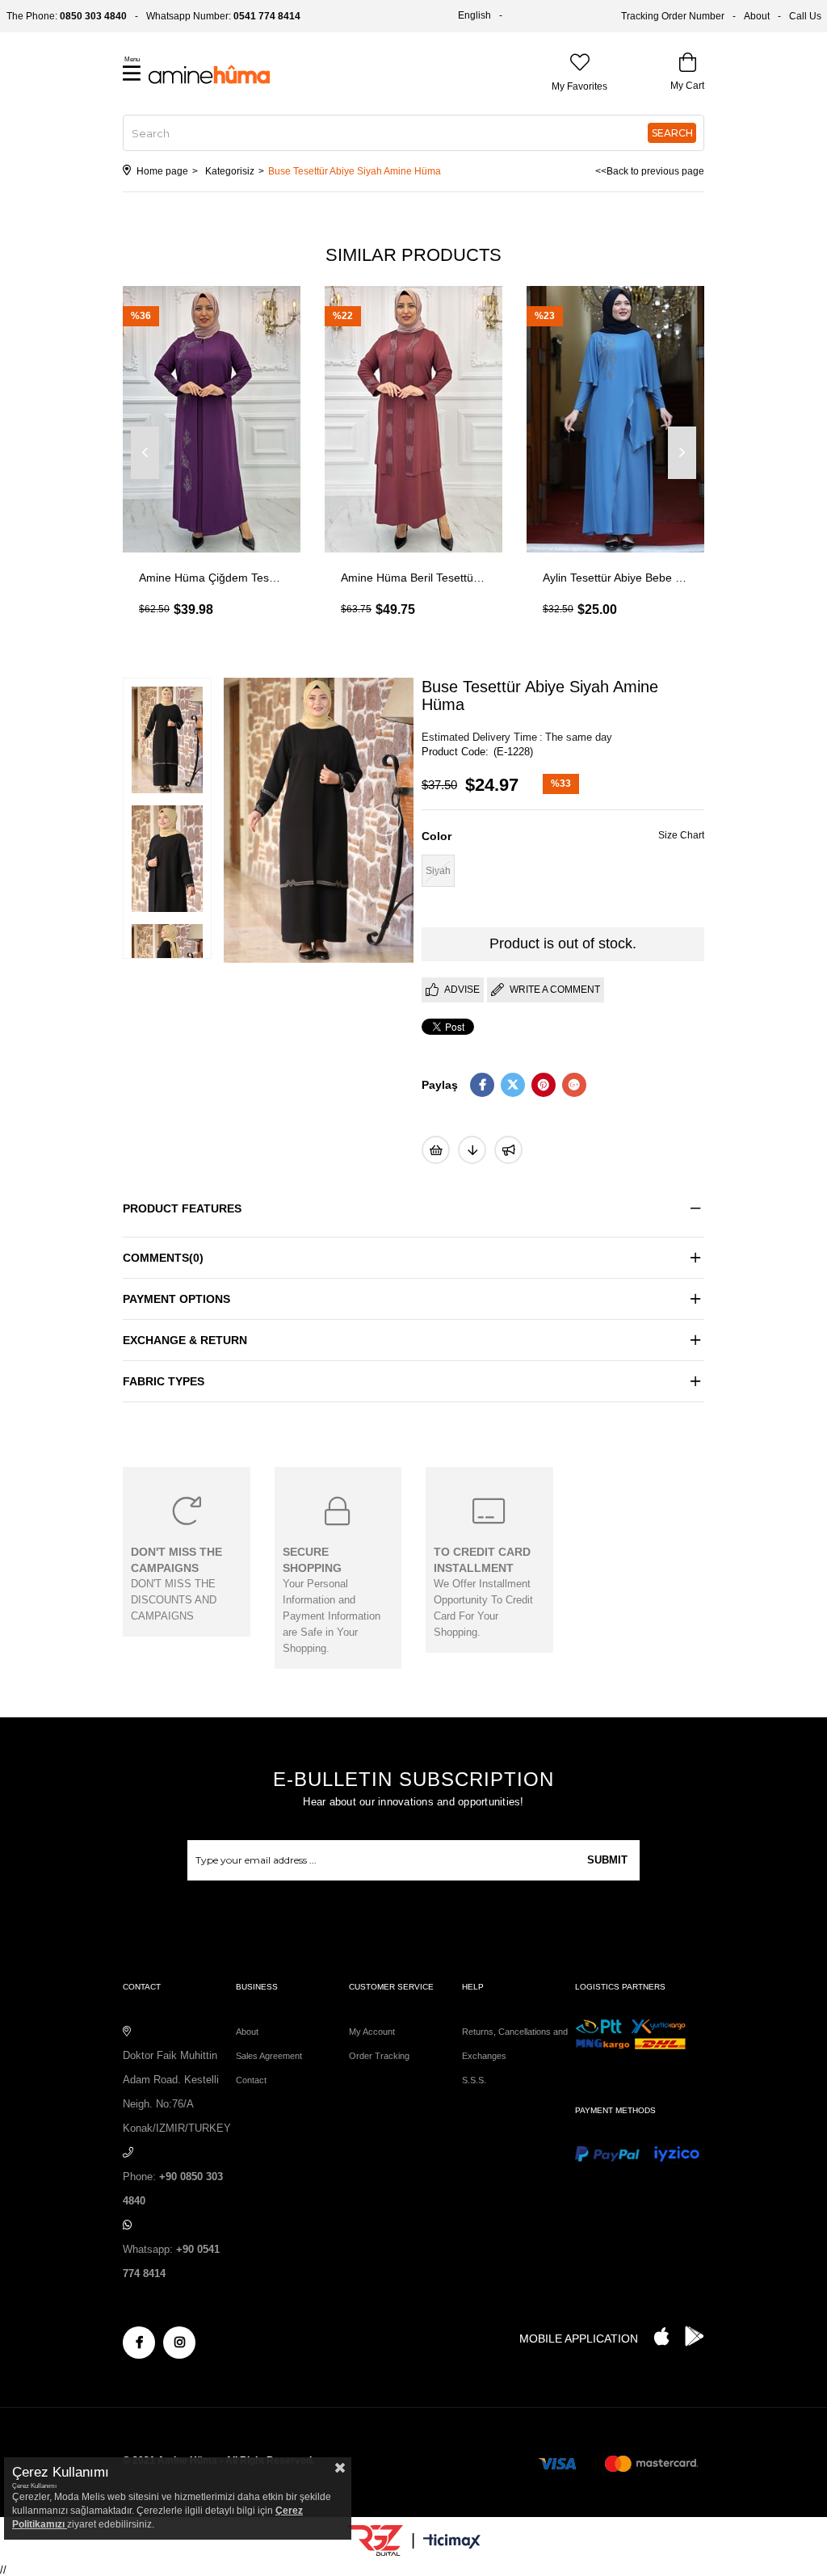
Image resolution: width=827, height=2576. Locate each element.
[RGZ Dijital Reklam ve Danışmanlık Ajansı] (375, 2540)
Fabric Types (164, 1381)
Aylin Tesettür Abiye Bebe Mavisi (615, 578)
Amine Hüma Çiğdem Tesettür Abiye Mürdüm (212, 578)
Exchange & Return (185, 1340)
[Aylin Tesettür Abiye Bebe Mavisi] (615, 419)
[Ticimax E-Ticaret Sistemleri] (452, 2542)
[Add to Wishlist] (436, 1150)
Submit (607, 1860)
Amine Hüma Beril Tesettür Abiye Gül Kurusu (413, 578)
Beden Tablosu (681, 837)
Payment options (176, 1299)
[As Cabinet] (508, 1150)
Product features (182, 1208)
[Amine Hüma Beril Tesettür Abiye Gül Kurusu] (413, 419)
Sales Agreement (269, 2056)
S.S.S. (474, 2080)
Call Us (805, 16)
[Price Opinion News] (472, 1150)
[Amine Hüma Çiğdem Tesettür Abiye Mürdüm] (212, 419)
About (757, 16)
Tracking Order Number (673, 16)
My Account (372, 2032)
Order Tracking (379, 2056)
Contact (251, 2080)
